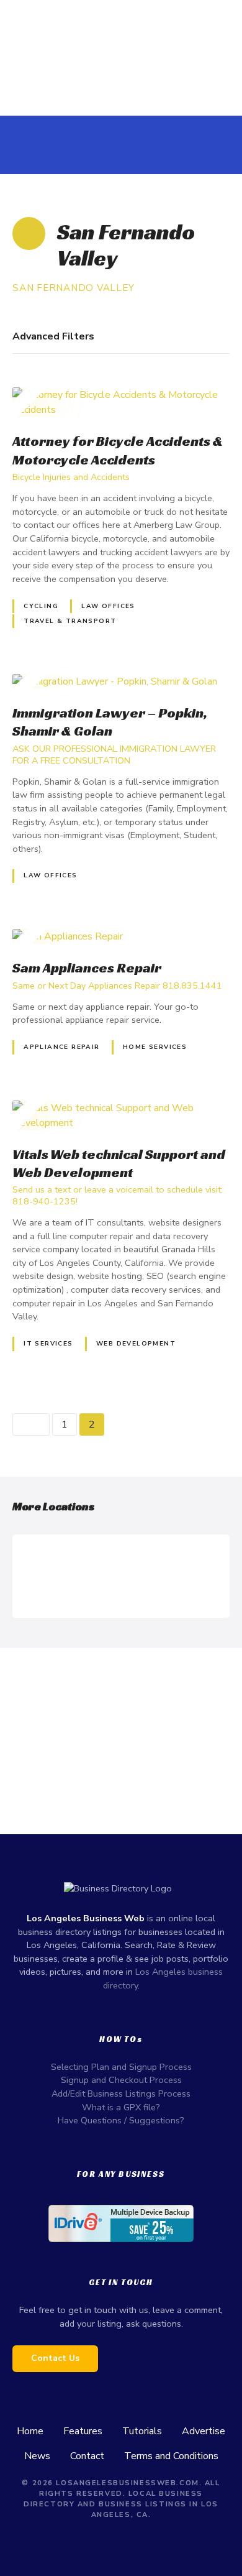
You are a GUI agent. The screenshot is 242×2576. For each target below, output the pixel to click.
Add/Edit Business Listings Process (121, 2094)
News (37, 2456)
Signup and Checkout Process (121, 2080)
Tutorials (142, 2431)
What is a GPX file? (121, 2107)
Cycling (41, 606)
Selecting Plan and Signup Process (121, 2067)
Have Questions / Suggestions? (121, 2120)
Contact (87, 2456)
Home (30, 2431)
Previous (31, 1424)
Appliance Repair (62, 1047)
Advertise (204, 2431)
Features (83, 2431)
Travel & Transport (70, 621)
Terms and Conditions (171, 2456)
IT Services (48, 1344)
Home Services (155, 1047)
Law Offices (108, 606)
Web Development (136, 1344)
